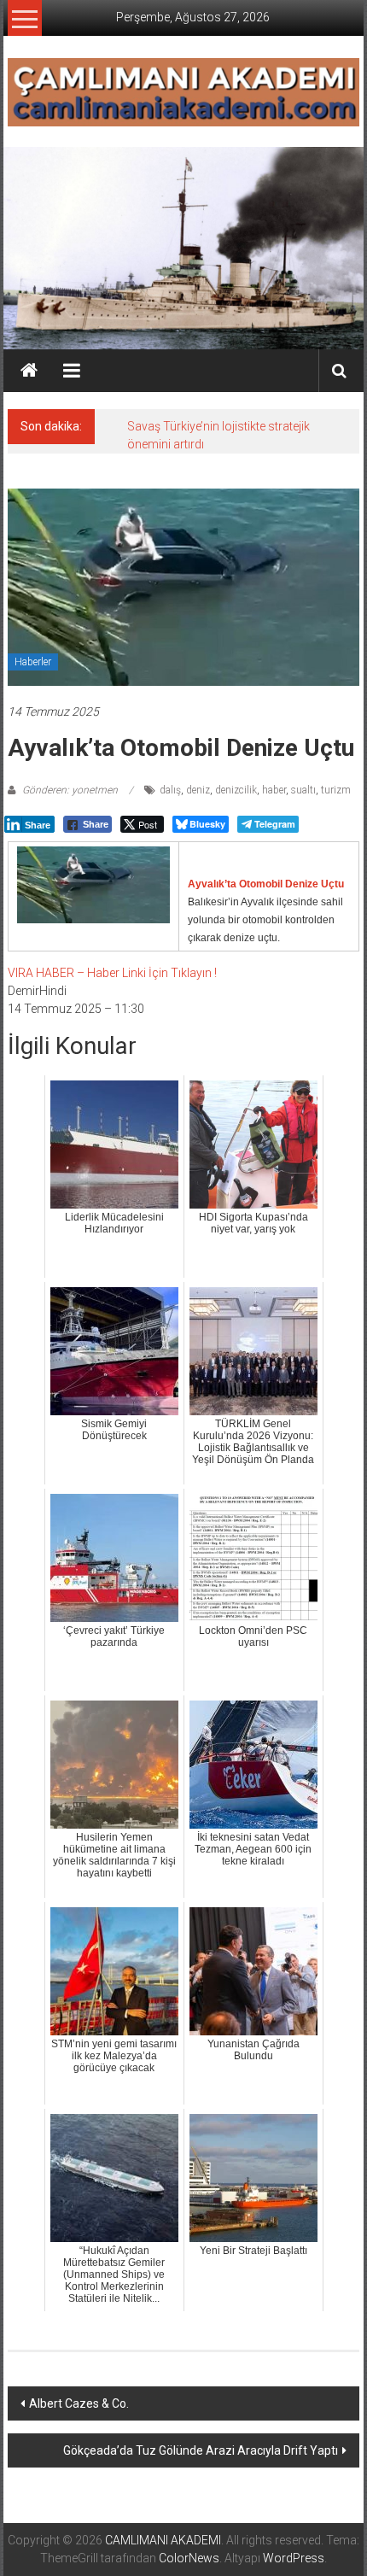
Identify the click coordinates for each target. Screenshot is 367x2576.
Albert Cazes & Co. (79, 2403)
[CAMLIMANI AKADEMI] (29, 371)
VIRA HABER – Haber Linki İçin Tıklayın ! (112, 973)
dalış (170, 790)
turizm (336, 790)
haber (274, 790)
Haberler (33, 662)
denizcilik (236, 790)
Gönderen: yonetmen (70, 790)
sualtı (303, 790)
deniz (198, 790)
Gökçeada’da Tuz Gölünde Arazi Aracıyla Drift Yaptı (201, 2450)
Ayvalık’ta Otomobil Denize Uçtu (266, 884)
